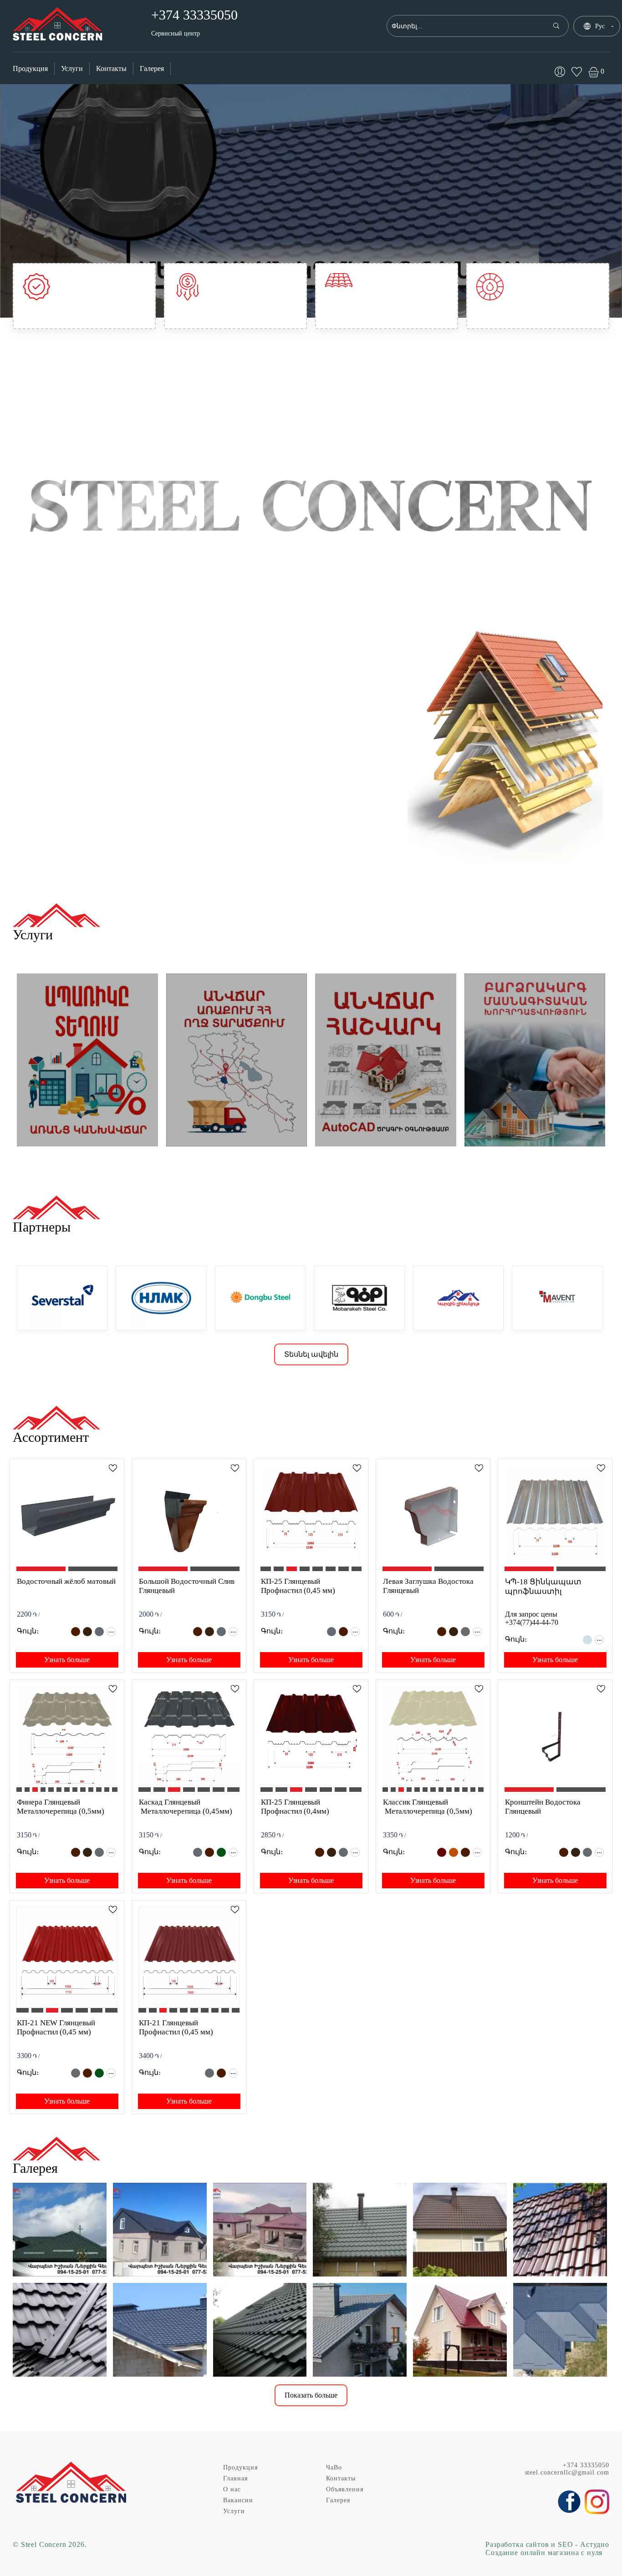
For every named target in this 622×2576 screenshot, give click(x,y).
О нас (232, 2489)
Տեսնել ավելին (311, 1354)
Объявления (345, 2489)
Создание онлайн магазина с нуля (544, 2553)
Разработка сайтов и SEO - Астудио (547, 2544)
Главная (235, 2478)
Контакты (111, 68)
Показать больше (311, 2395)
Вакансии (238, 2500)
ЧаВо (334, 2467)
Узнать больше (67, 1660)
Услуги (72, 68)
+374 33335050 (586, 2465)
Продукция (30, 68)
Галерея (152, 68)
